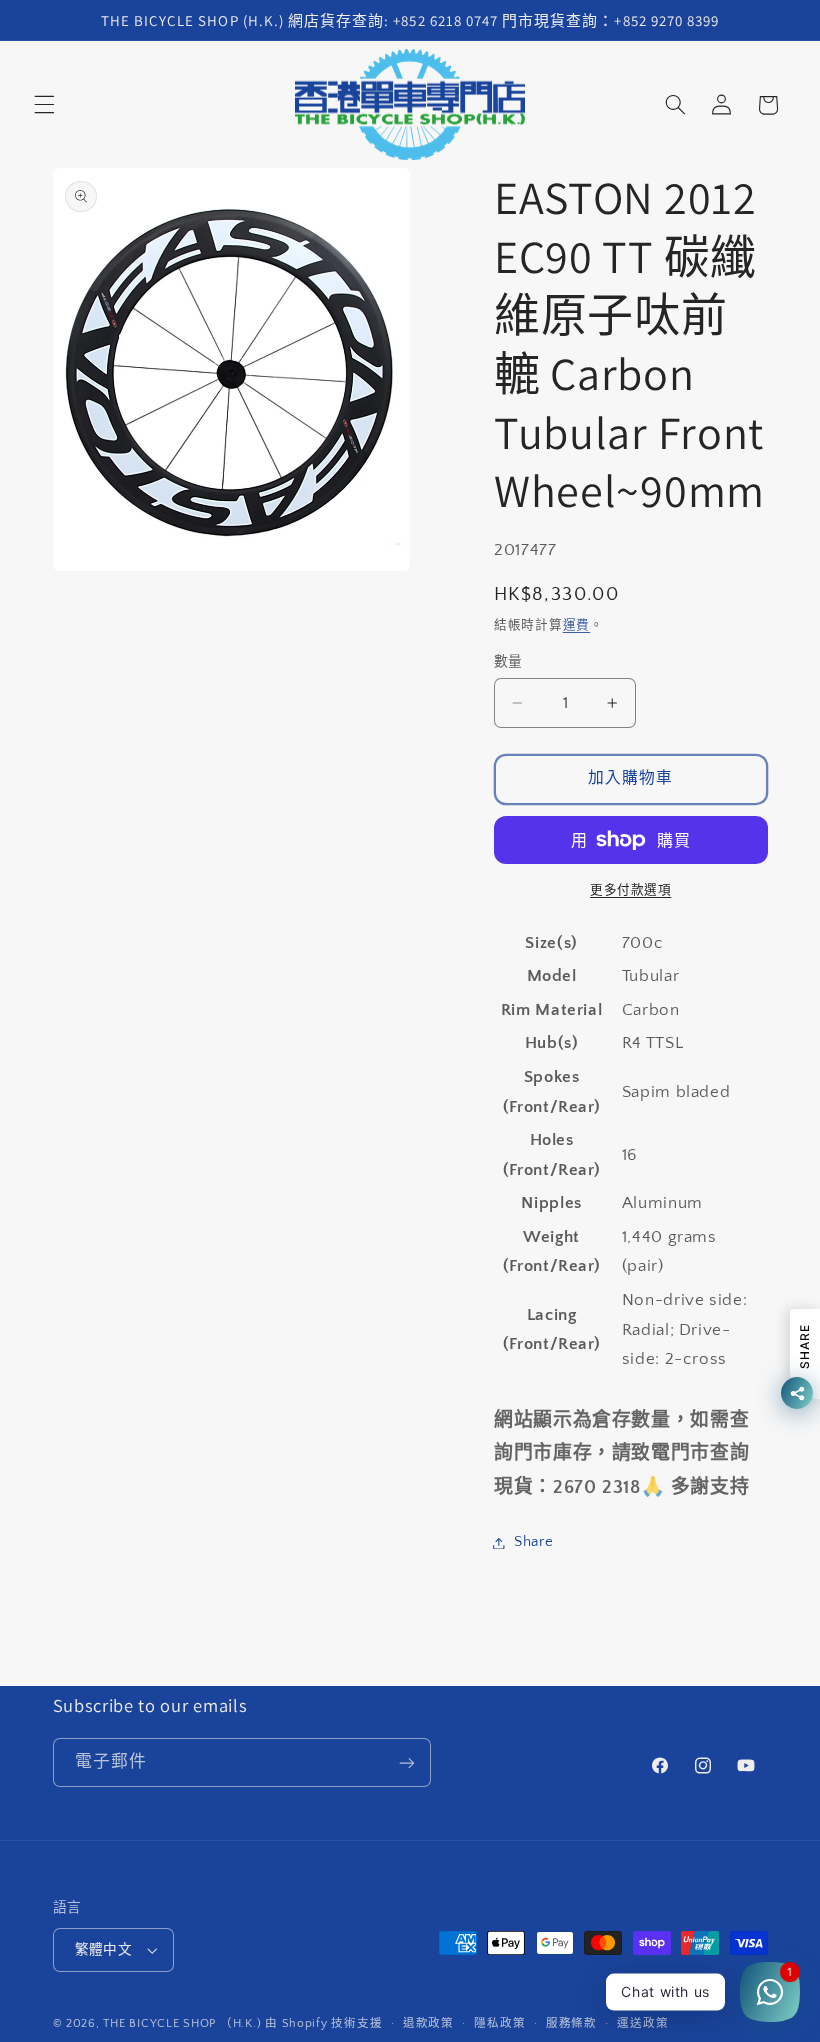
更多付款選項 (630, 890)
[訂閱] (406, 1762)
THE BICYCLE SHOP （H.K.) (184, 2023)
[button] (44, 105)
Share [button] (533, 1542)
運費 (576, 625)
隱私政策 (499, 2023)
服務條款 (571, 2023)
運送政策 (642, 2023)
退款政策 (428, 2023)
